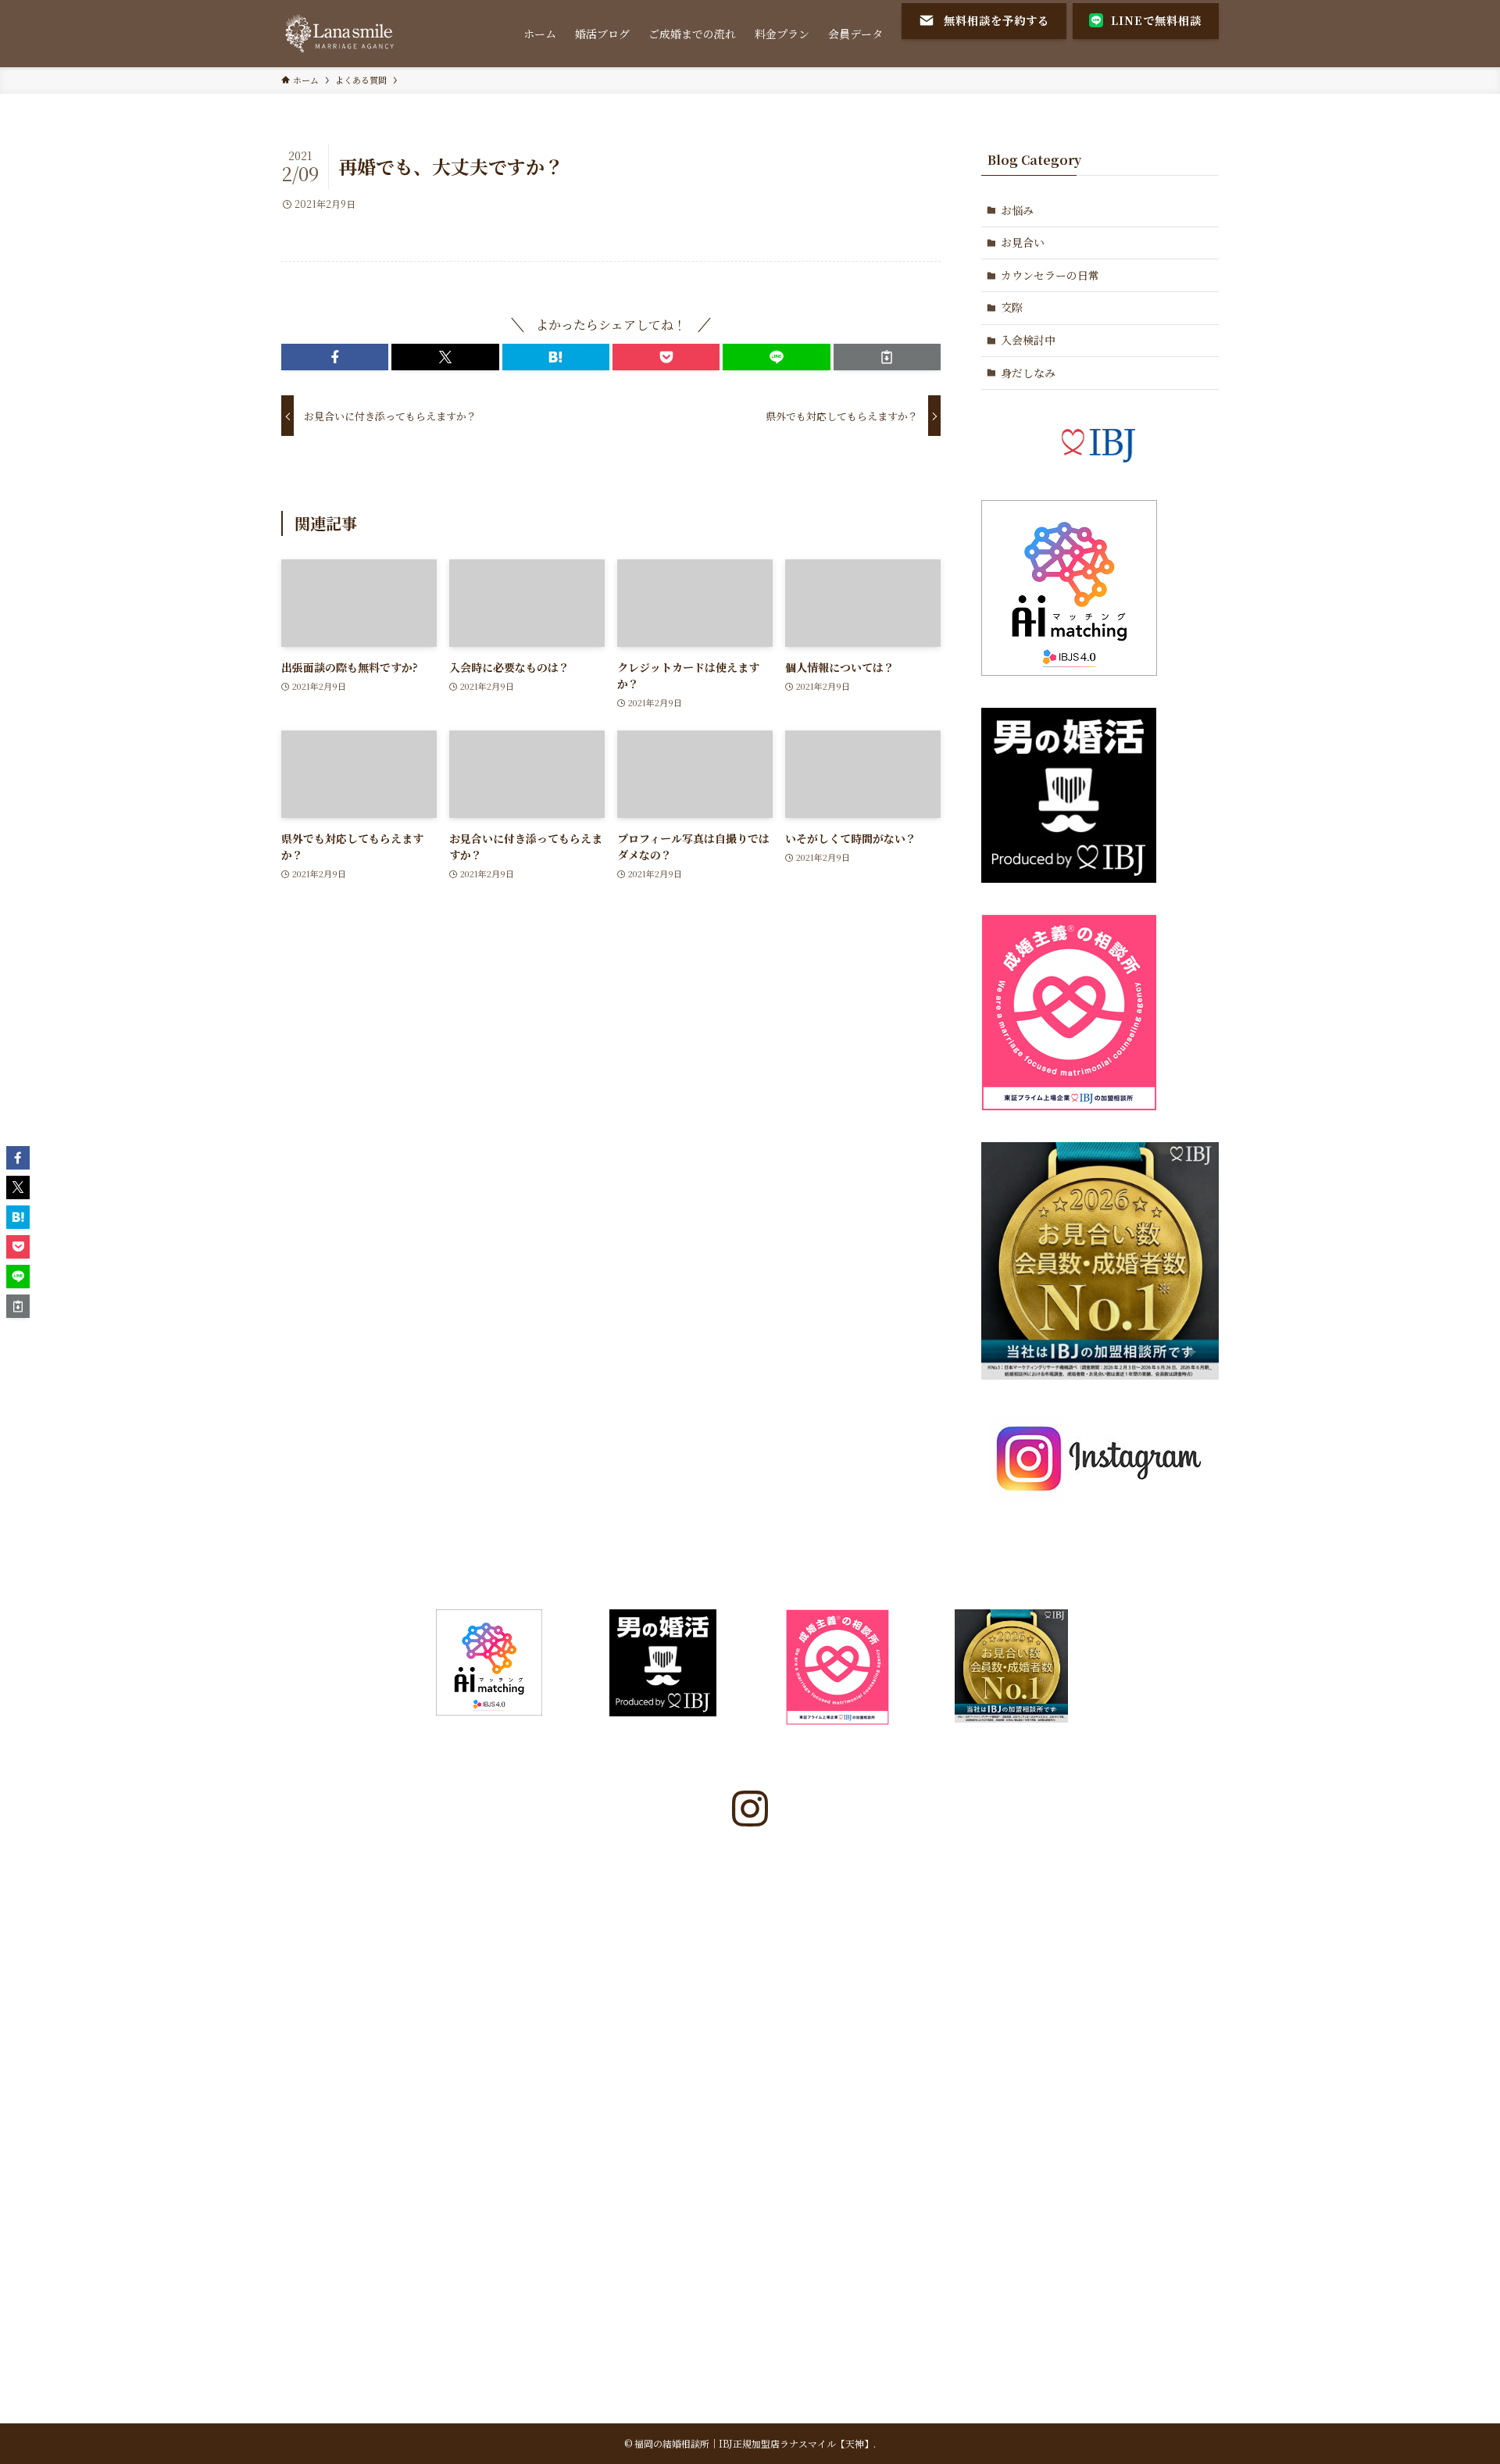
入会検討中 (1028, 340)
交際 (1012, 307)
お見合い (1023, 242)
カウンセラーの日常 (1050, 275)
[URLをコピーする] (887, 357)
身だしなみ (1028, 373)
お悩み (1017, 210)
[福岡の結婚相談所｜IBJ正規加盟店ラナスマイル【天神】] (341, 34)
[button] (335, 357)
